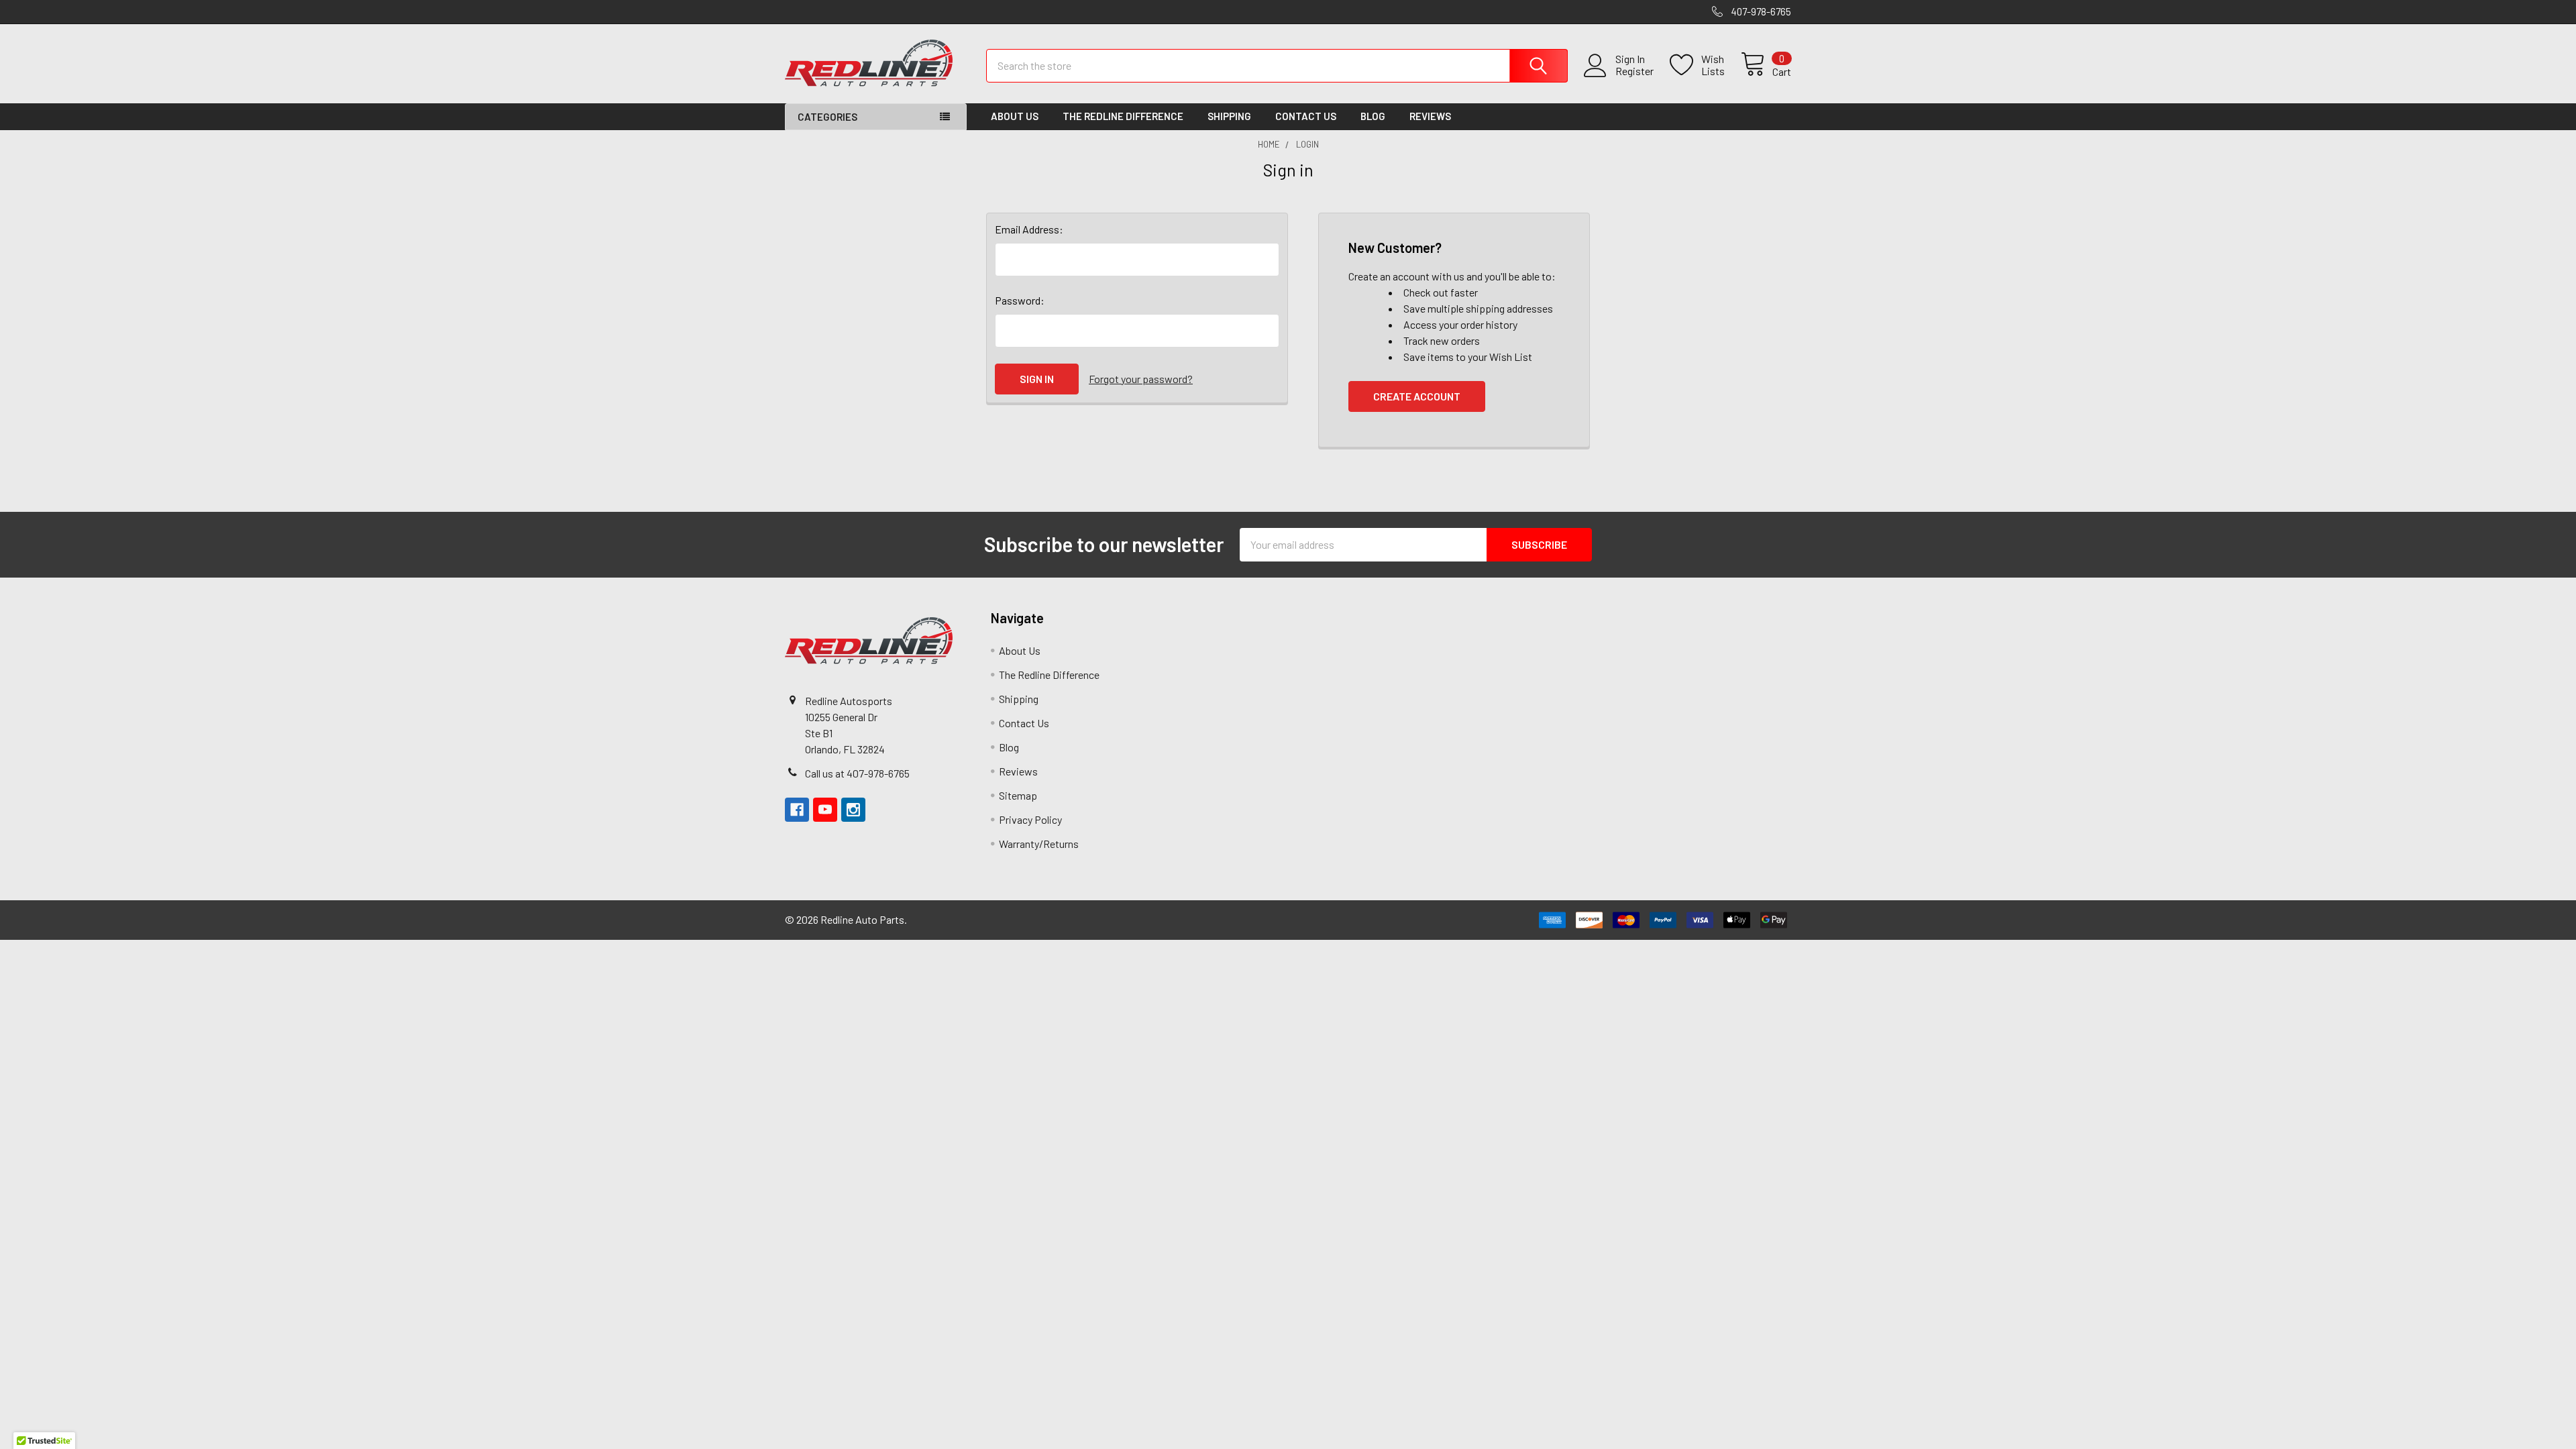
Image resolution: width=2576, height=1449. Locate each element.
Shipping (1229, 116)
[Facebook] (797, 810)
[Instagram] (853, 810)
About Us (1015, 116)
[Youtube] (825, 810)
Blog (1373, 116)
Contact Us (1306, 116)
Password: (1020, 300)
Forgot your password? (1141, 379)
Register (1634, 71)
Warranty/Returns (1039, 844)
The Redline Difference (1123, 116)
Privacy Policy (1030, 819)
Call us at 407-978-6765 (857, 773)
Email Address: (1029, 229)
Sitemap (1018, 795)
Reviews (1430, 116)
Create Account (1417, 396)
